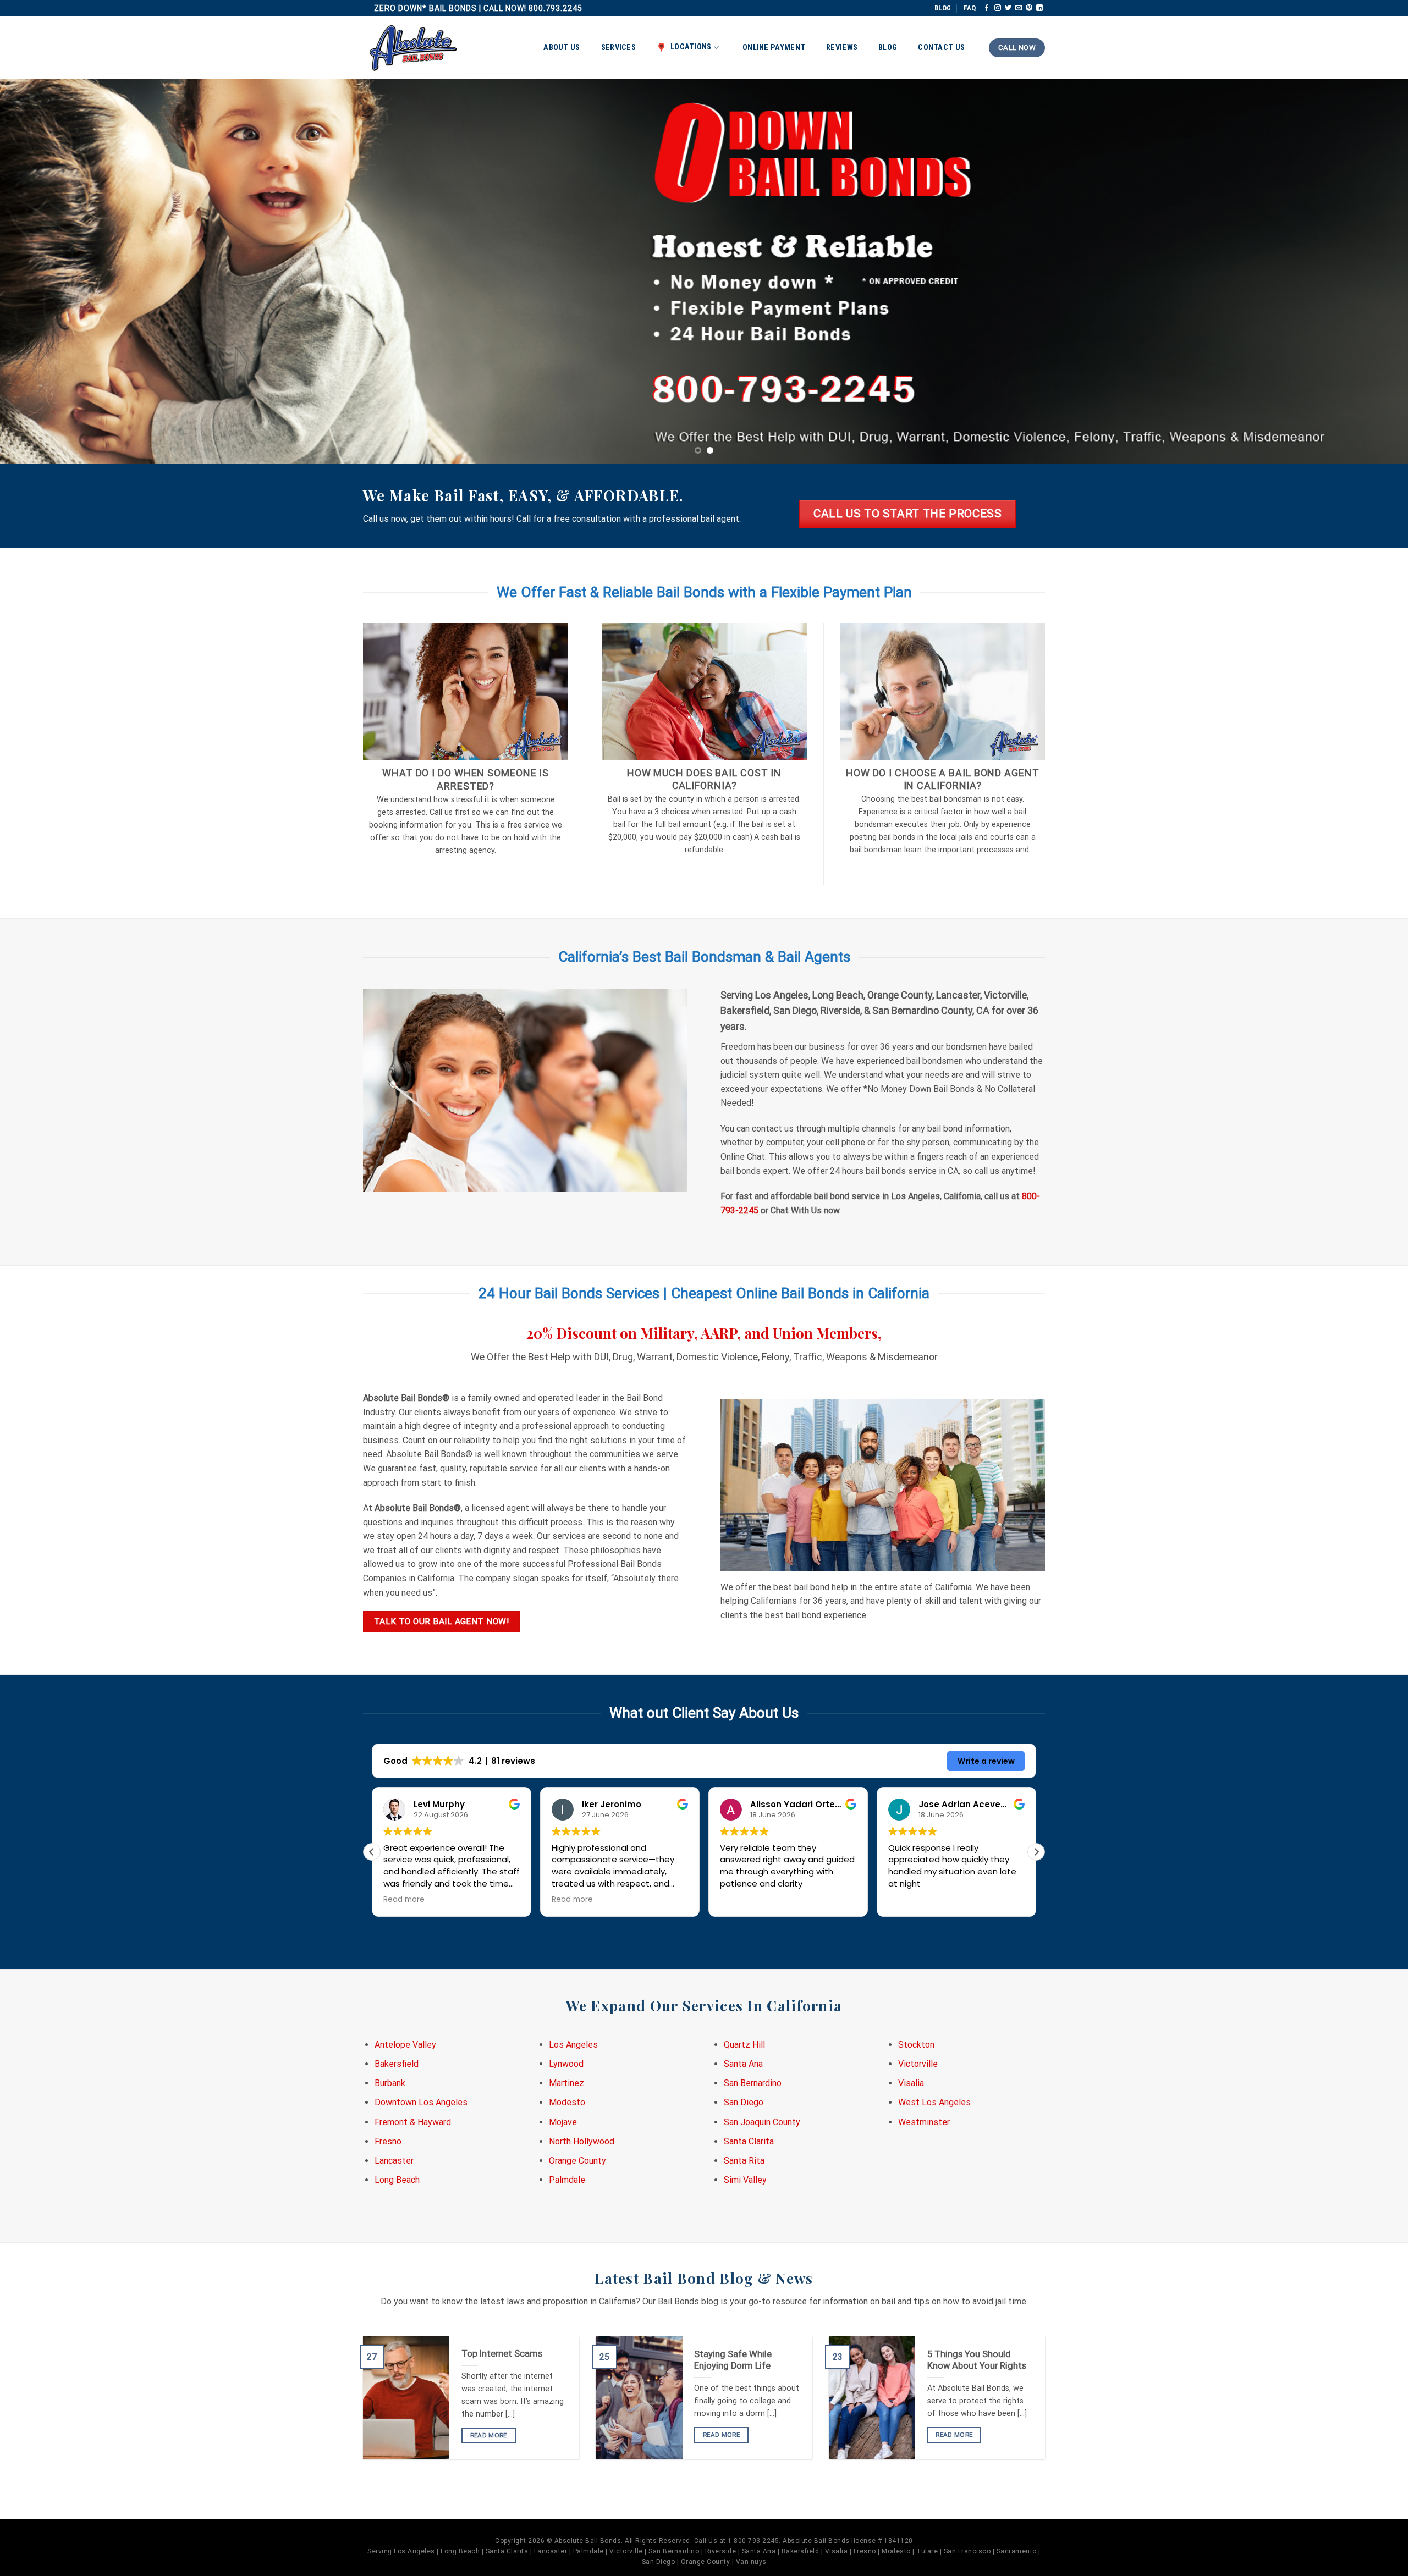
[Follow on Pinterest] (1029, 8)
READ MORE (489, 2435)
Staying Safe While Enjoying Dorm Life (733, 2360)
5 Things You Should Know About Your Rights (977, 2360)
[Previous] (42, 271)
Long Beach (397, 2180)
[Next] (1366, 271)
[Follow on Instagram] (998, 8)
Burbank (390, 2083)
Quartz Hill (744, 2045)
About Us (562, 48)
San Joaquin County (762, 2122)
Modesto (567, 2102)
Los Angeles (573, 2045)
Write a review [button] (986, 1761)
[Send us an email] (1019, 8)
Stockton (916, 2045)
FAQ (970, 8)
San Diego (744, 2102)
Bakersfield (397, 2064)
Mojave (563, 2122)
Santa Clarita (749, 2141)
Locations (691, 47)
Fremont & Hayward (413, 2122)
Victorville (918, 2064)
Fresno (388, 2141)
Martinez (566, 2083)
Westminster (924, 2122)
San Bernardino (753, 2083)
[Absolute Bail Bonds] (414, 48)
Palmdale (567, 2180)
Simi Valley (745, 2180)
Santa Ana (743, 2064)
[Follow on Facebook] (987, 8)
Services (618, 48)
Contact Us (941, 48)
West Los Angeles (934, 2102)
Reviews (842, 48)
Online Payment (774, 48)
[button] (1036, 1852)
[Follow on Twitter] (1008, 8)
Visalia (911, 2083)
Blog (888, 48)
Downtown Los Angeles (421, 2102)
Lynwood (566, 2064)
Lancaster (394, 2161)
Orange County (577, 2161)
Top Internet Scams (502, 2354)
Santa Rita (744, 2161)
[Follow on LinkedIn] (1039, 8)
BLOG (943, 8)
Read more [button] (404, 1900)
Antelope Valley (405, 2045)
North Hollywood (582, 2141)
